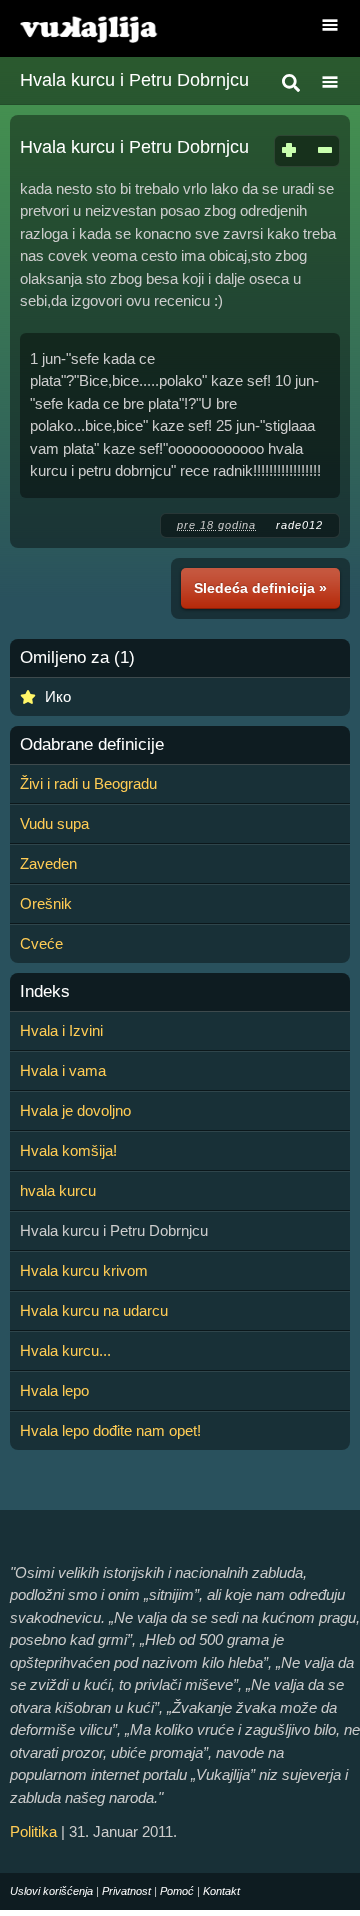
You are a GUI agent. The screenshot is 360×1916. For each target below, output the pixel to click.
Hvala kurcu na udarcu (94, 1310)
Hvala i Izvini (61, 1030)
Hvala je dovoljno (75, 1110)
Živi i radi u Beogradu (88, 783)
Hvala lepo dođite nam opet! (110, 1430)
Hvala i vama (63, 1070)
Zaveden (48, 863)
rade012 (299, 525)
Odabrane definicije (92, 745)
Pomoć (177, 1891)
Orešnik (46, 903)
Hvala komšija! (68, 1150)
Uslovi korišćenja (51, 1891)
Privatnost (126, 1891)
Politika (33, 1831)
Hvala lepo (54, 1390)
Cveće (41, 943)
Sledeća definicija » (260, 588)
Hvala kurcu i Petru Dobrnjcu (134, 80)
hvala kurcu (58, 1190)
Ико (58, 696)
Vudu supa (54, 823)
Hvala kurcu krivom (84, 1270)
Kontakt (221, 1891)
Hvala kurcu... (65, 1350)
